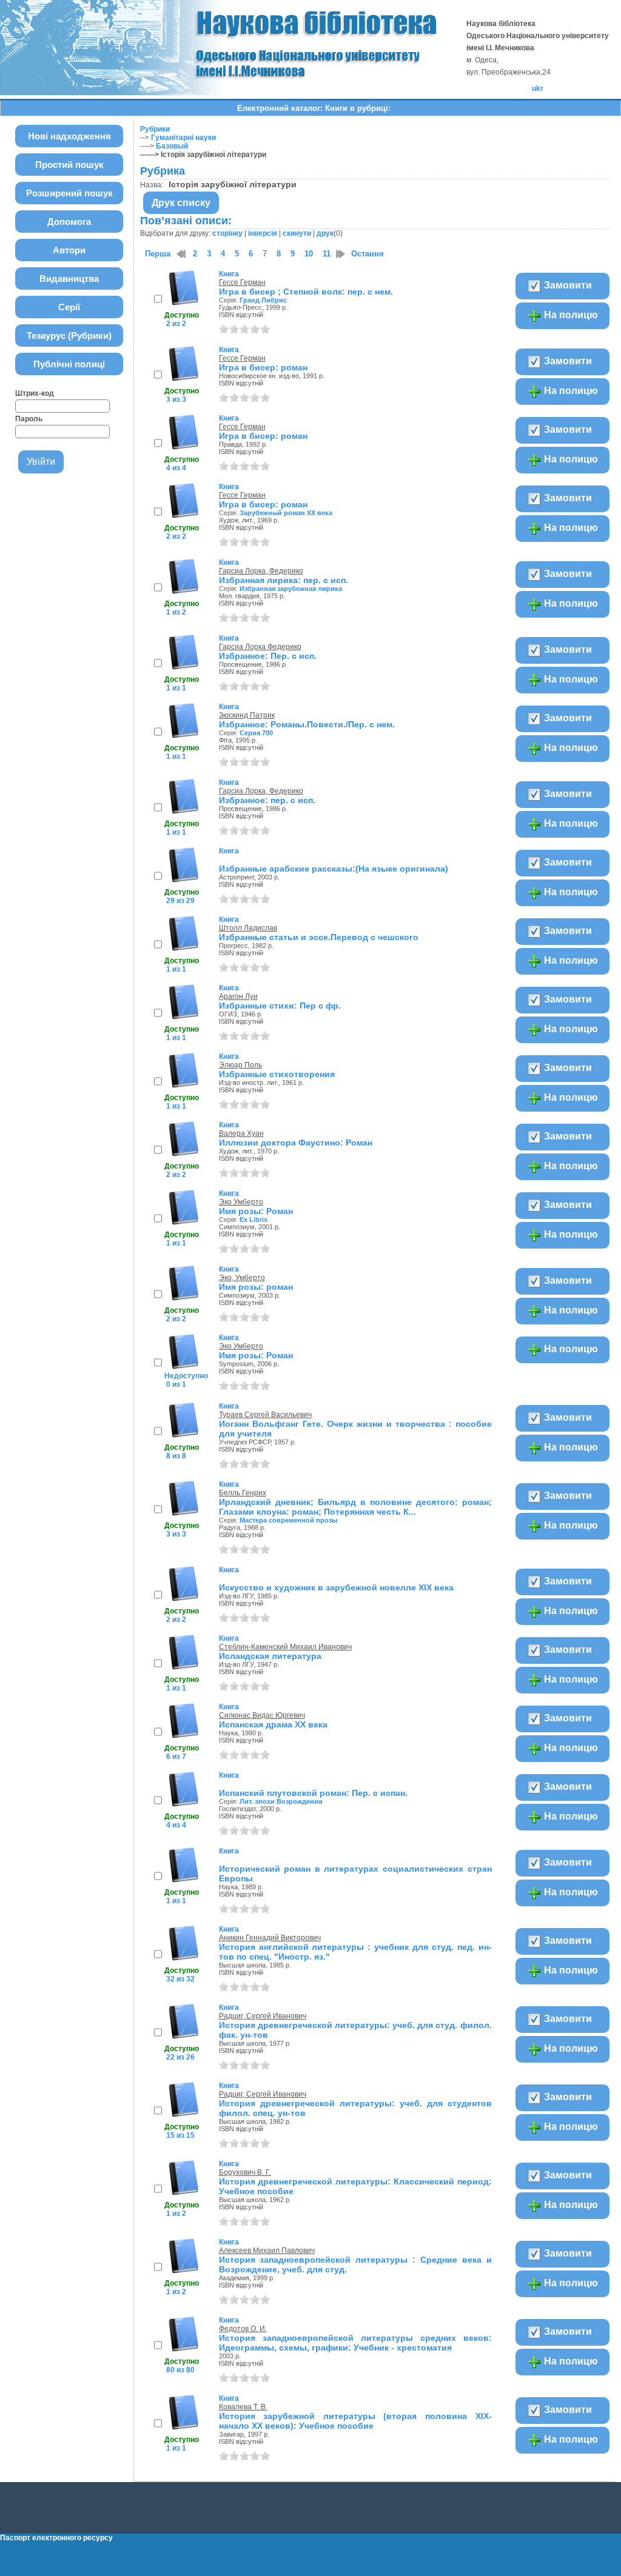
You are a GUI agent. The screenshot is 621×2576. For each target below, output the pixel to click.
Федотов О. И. (243, 2329)
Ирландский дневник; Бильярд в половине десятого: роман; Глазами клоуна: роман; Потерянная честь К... (355, 1507)
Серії (69, 307)
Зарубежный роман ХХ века (286, 513)
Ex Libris (253, 1220)
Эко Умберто (241, 1202)
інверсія (263, 233)
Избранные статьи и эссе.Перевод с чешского (319, 937)
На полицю (570, 315)
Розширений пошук (69, 193)
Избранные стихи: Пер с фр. (280, 1006)
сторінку (227, 233)
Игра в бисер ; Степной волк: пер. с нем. (306, 292)
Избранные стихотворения (277, 1074)
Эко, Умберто (242, 1278)
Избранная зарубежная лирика (291, 589)
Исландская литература (270, 1656)
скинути (297, 233)
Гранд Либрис (263, 300)
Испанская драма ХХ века (273, 1724)
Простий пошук (69, 165)
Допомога (69, 222)
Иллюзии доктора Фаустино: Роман (296, 1143)
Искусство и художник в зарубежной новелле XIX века (336, 1587)
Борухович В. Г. (245, 2172)
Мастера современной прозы (288, 1520)
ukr (538, 88)
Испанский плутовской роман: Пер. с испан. (313, 1793)
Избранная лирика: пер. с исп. (284, 580)
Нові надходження (69, 136)
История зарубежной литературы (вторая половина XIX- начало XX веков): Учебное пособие (355, 2421)
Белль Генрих (243, 1493)
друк (325, 233)
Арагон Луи (238, 996)
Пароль (29, 419)
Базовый (172, 146)
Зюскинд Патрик (247, 715)
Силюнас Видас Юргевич (262, 1715)
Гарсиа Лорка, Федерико (261, 571)
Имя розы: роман (256, 1287)
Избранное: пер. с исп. (267, 800)
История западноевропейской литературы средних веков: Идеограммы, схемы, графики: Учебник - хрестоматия (355, 2343)
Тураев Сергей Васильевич (265, 1415)
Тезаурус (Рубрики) (69, 335)
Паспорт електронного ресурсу (56, 2538)
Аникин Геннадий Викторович (270, 1938)
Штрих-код (35, 393)
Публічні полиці (69, 364)
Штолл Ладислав (248, 928)
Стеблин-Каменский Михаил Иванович (285, 1647)
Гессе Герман (242, 282)
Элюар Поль (240, 1065)
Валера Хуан (241, 1133)
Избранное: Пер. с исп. (268, 656)
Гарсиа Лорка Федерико (260, 647)
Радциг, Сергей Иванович (263, 2016)
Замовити (567, 285)
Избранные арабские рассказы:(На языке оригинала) (334, 869)
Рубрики (155, 129)
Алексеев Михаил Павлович (267, 2251)
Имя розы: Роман (256, 1211)
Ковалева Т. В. (243, 2407)
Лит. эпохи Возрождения (281, 1801)
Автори (69, 250)
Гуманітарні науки (183, 138)
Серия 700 (256, 733)
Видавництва (69, 279)
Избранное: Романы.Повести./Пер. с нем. (307, 724)
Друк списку (181, 203)
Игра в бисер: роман (263, 367)
